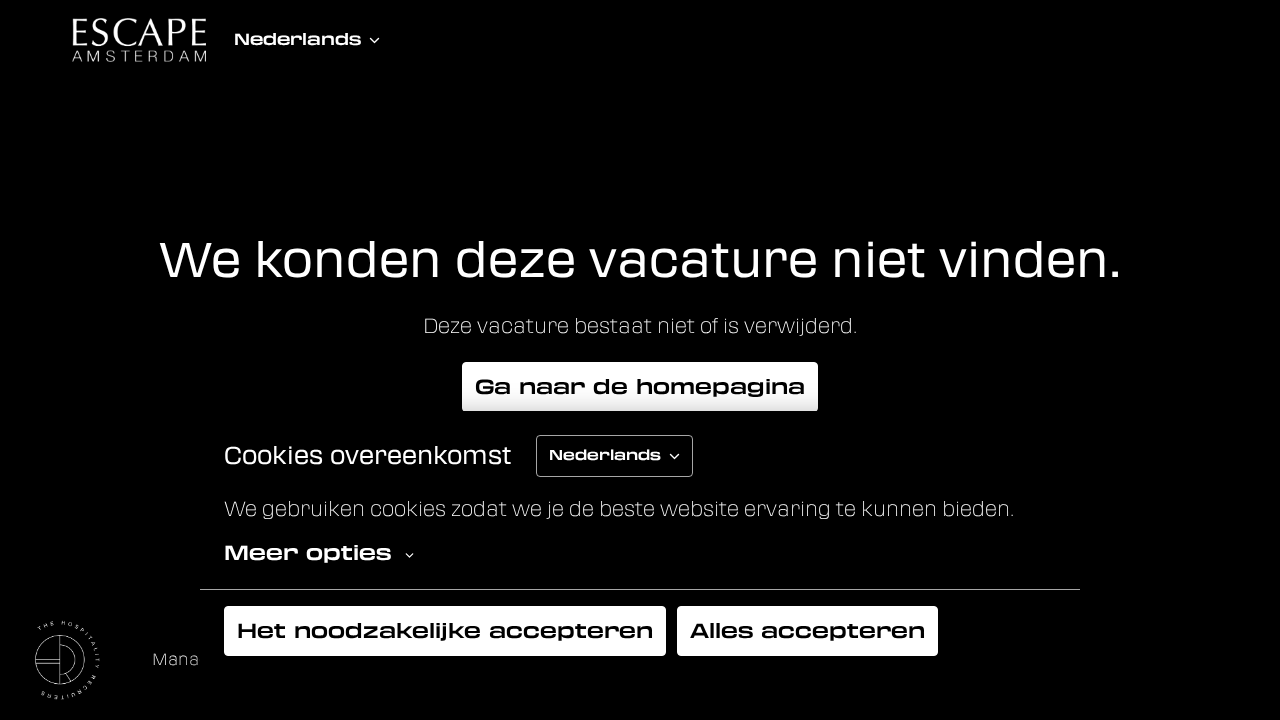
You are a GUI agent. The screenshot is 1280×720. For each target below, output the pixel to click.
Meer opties (307, 553)
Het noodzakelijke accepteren (445, 631)
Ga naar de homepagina (640, 387)
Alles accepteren (807, 631)
